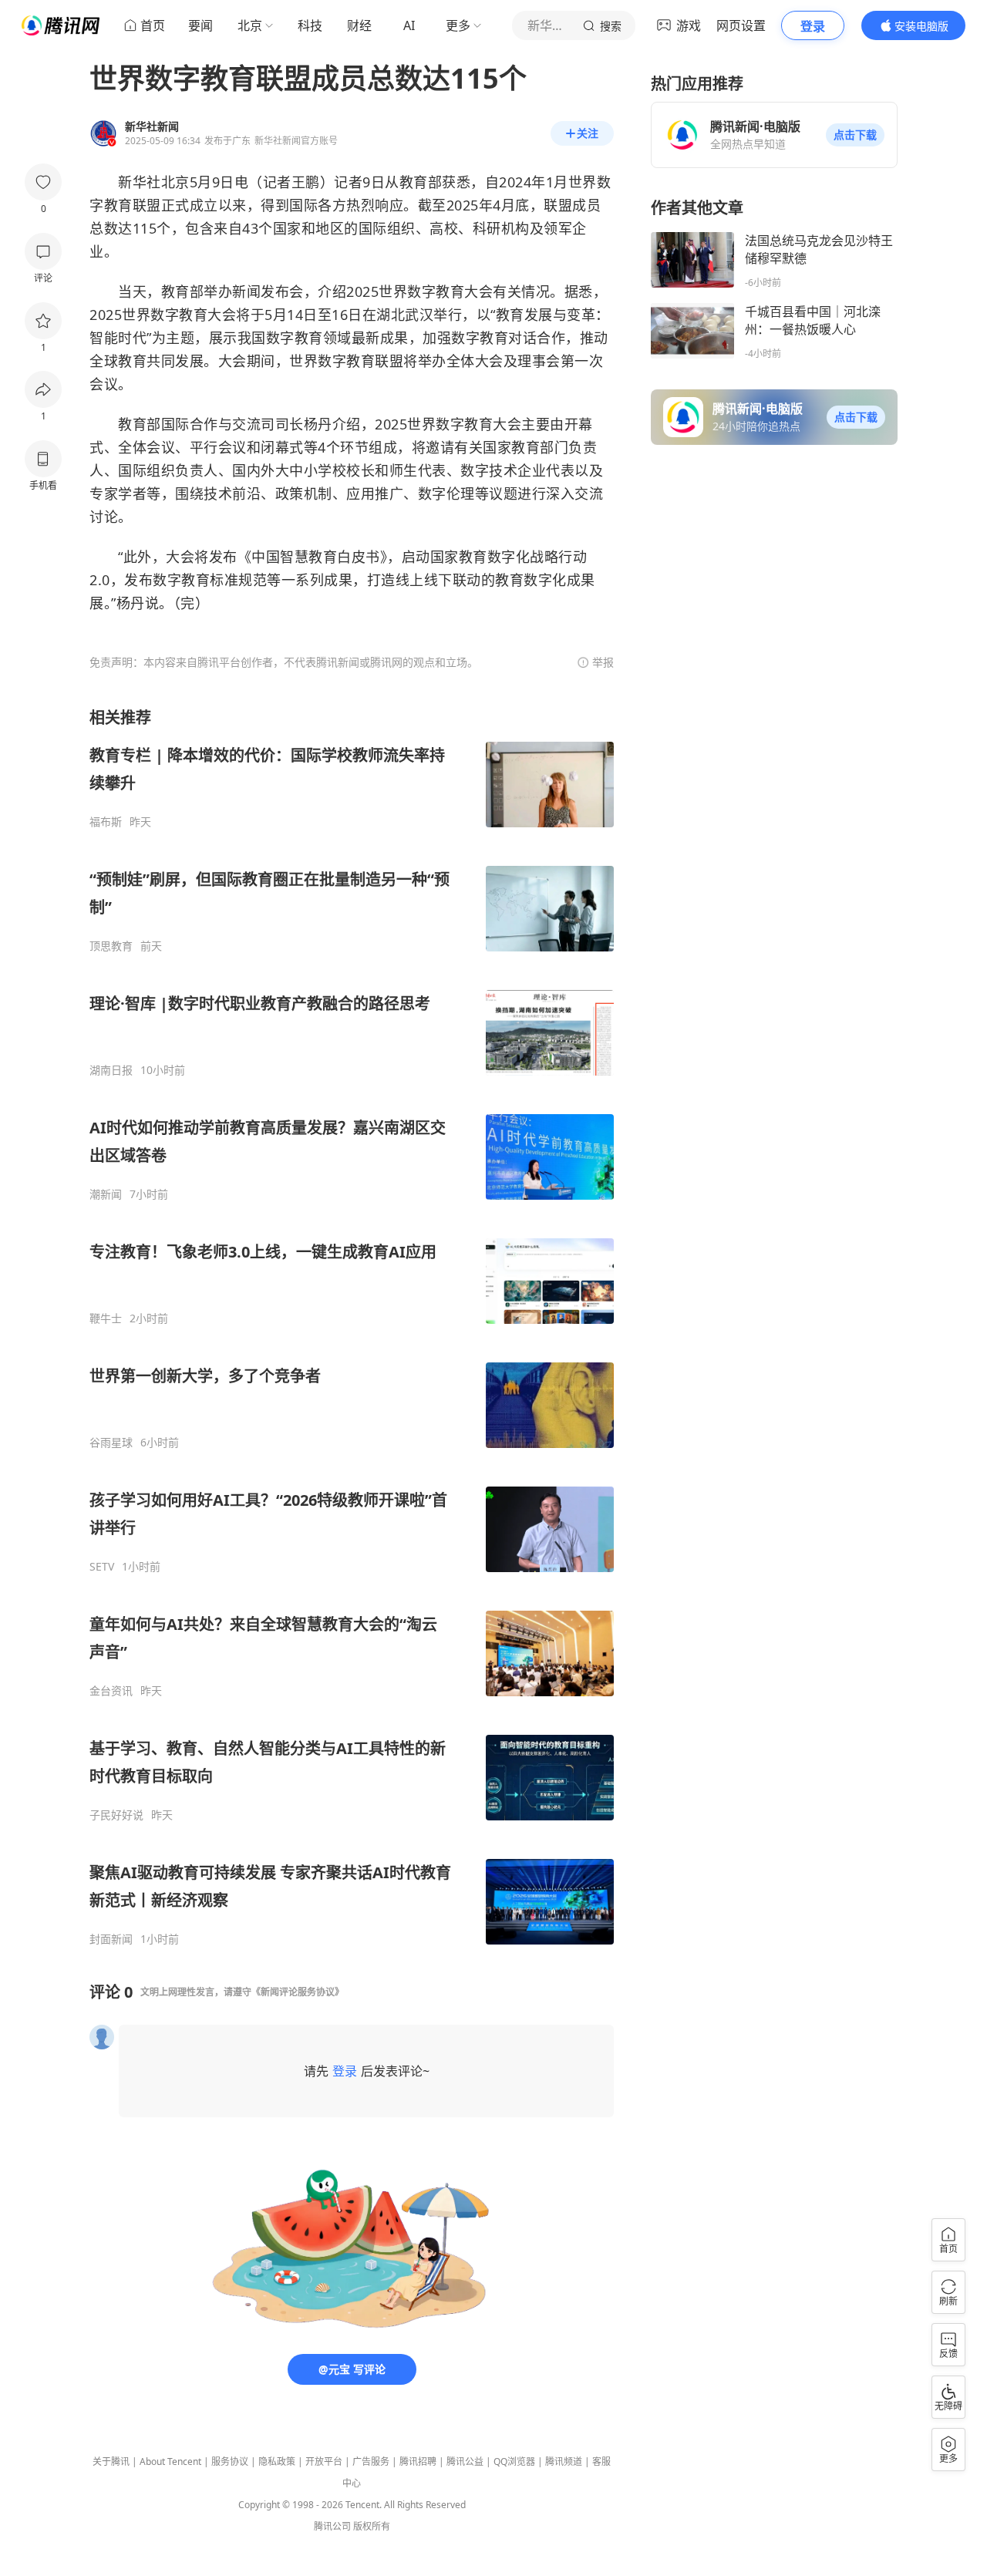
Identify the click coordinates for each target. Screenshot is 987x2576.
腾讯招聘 (418, 2462)
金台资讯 (111, 1691)
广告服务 (371, 2462)
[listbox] (352, 1327)
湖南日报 (111, 1070)
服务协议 (230, 2462)
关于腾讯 (111, 2462)
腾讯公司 (332, 2526)
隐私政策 (277, 2462)
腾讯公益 (465, 2462)
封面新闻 (111, 1939)
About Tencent (170, 2462)
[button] (855, 135)
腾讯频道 (564, 2462)
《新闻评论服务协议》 (298, 1992)
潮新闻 (106, 1194)
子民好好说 (116, 1815)
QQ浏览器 (514, 2462)
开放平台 (324, 2462)
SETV (102, 1567)
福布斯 (106, 822)
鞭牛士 (106, 1318)
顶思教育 (111, 946)
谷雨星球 (111, 1443)
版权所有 (372, 2526)
